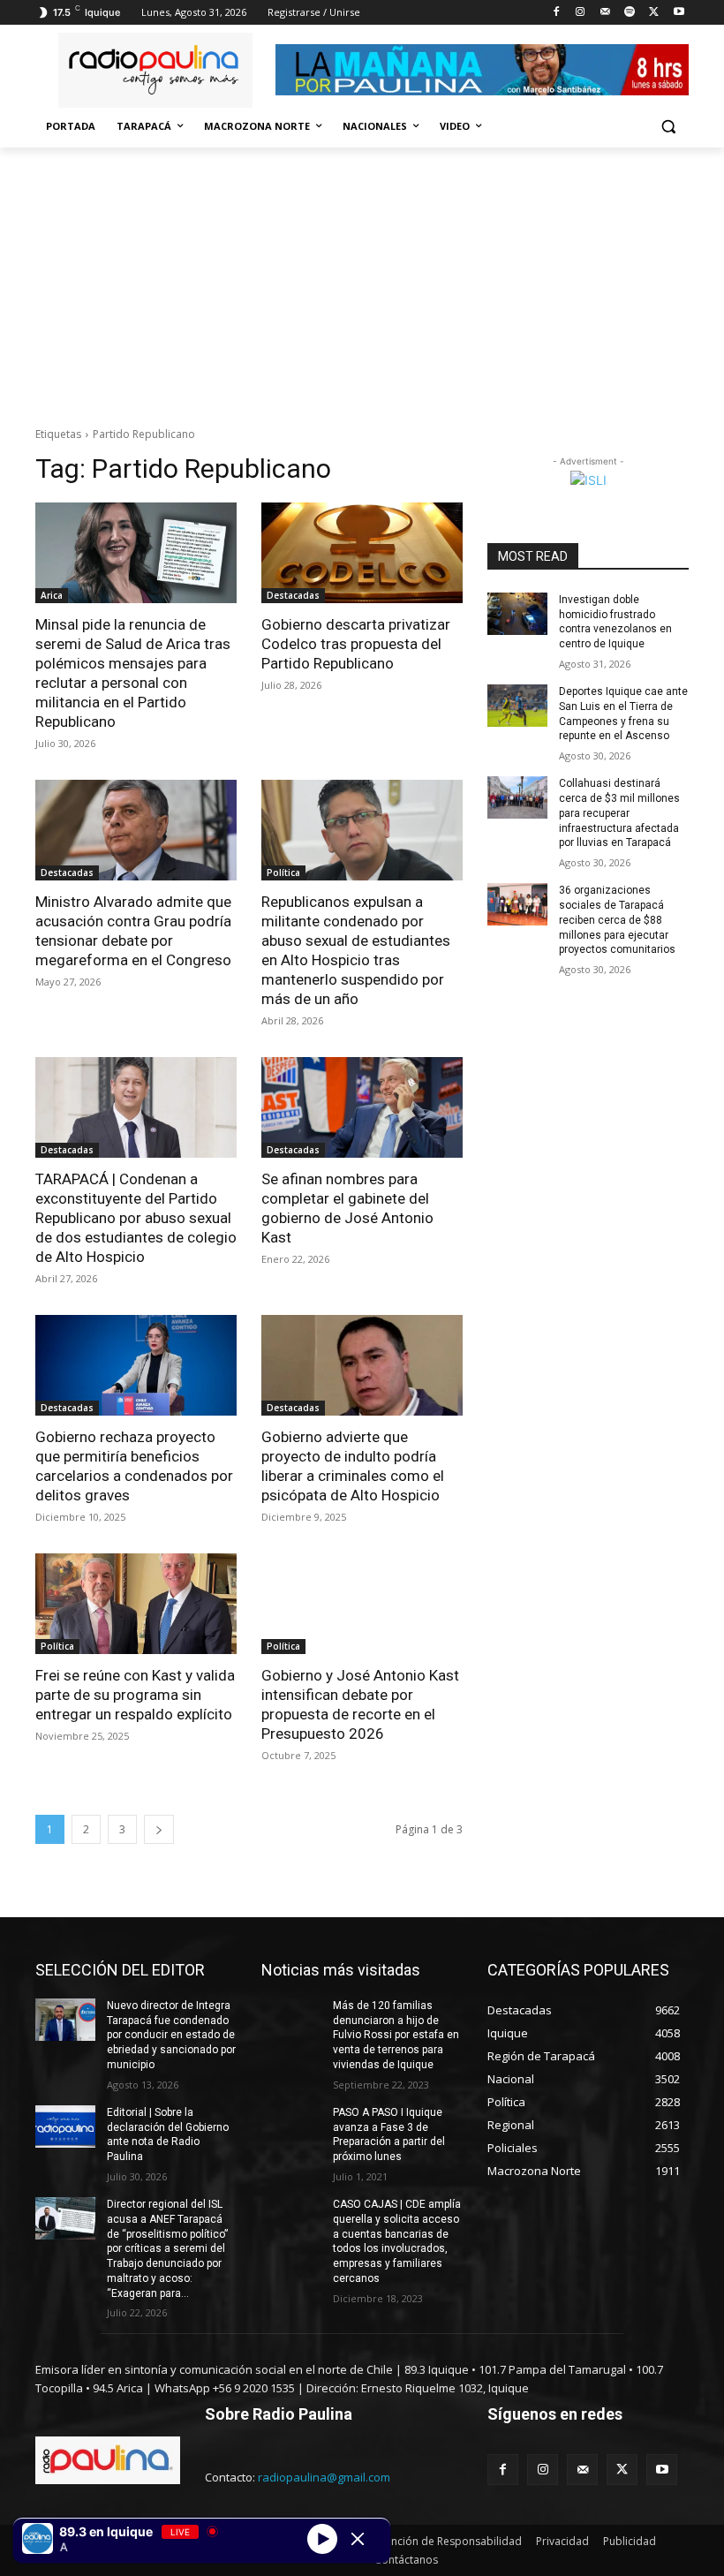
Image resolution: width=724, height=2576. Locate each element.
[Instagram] (581, 13)
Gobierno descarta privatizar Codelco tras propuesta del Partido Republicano (356, 644)
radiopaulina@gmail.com (324, 2477)
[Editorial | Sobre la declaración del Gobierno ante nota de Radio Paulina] (65, 2127)
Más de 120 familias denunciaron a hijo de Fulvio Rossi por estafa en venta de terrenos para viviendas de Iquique (396, 2035)
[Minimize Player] (358, 2539)
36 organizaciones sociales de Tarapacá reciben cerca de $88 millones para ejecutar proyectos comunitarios (617, 920)
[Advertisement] (362, 280)
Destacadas (293, 595)
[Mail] (605, 13)
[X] (654, 13)
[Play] (322, 2538)
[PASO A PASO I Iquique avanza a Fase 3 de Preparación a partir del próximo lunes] (291, 2127)
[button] (668, 127)
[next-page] (159, 1829)
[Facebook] (556, 13)
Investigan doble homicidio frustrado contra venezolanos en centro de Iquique (615, 622)
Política (283, 873)
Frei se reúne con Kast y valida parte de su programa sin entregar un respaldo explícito (135, 1695)
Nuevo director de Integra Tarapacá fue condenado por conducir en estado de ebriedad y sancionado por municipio (171, 2035)
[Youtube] (679, 13)
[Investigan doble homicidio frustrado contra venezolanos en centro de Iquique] (517, 614)
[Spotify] (630, 13)
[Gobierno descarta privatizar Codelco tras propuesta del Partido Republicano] (362, 553)
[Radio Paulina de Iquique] (155, 70)
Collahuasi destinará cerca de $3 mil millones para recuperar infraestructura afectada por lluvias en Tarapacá (619, 813)
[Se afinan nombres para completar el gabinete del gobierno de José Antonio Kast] (362, 1107)
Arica (52, 595)
